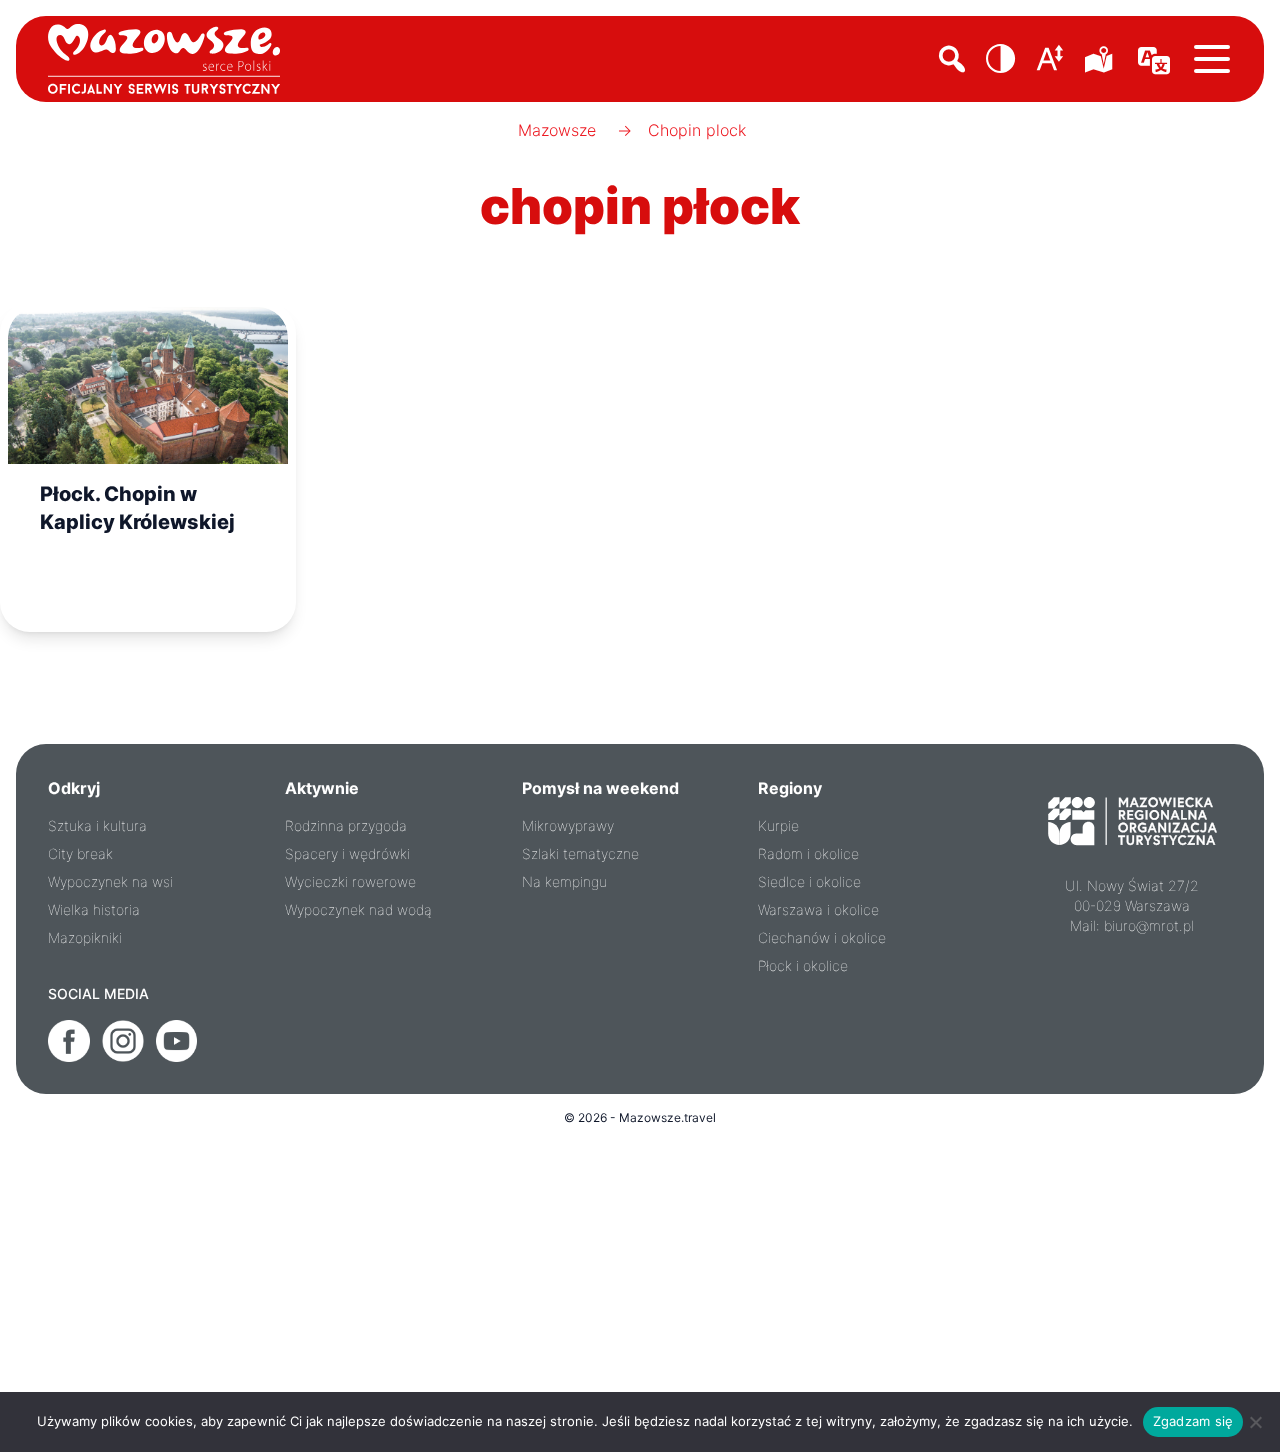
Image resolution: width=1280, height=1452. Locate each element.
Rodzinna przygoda (346, 825)
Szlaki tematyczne (580, 853)
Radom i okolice (808, 853)
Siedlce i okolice (809, 881)
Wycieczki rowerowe (350, 881)
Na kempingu (564, 881)
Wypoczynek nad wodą (358, 909)
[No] (1255, 1422)
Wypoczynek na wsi (110, 881)
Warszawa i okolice (818, 909)
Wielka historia (94, 909)
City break (80, 853)
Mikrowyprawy (568, 825)
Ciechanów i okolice (822, 937)
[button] (1001, 59)
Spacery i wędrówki (347, 853)
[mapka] (1102, 59)
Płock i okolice (803, 965)
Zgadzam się (1193, 1421)
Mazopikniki (85, 937)
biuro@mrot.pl (1149, 925)
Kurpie (778, 825)
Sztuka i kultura (97, 825)
